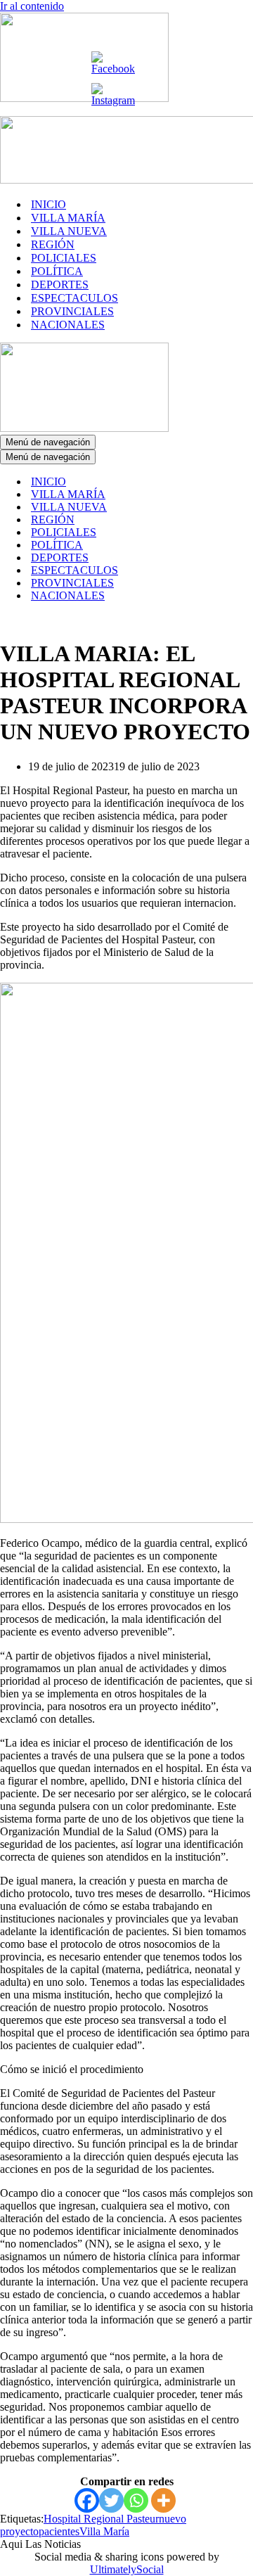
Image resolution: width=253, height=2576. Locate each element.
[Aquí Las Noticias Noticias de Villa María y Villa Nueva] (84, 98)
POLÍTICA (57, 271)
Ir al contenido (32, 6)
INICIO (48, 204)
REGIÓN (53, 244)
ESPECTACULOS (74, 298)
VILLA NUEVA (69, 231)
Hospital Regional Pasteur (101, 2519)
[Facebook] (87, 2500)
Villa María (104, 2531)
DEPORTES (60, 285)
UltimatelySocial (127, 2569)
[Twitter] (111, 2500)
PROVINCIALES (72, 311)
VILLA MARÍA (68, 218)
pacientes (59, 2531)
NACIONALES (68, 325)
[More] (163, 2500)
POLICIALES (64, 258)
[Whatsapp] (136, 2500)
